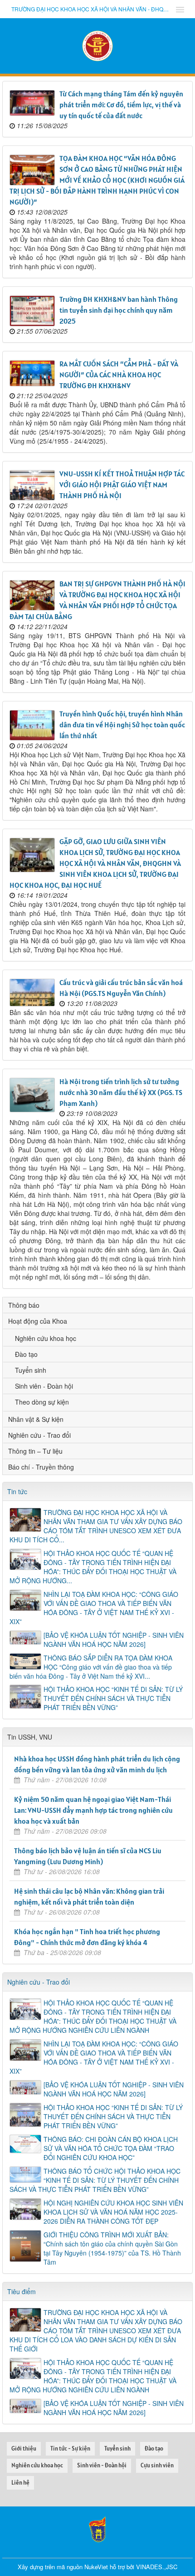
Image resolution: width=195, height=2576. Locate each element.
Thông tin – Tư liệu (35, 1451)
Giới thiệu (24, 2448)
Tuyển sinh (31, 1370)
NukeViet (96, 2567)
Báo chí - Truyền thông (41, 1467)
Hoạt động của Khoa (38, 1321)
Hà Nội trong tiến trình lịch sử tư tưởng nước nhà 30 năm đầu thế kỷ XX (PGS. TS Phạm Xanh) (121, 1092)
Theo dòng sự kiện (42, 1402)
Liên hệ (20, 2483)
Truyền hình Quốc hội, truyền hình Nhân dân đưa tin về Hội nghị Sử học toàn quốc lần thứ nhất (122, 725)
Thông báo (24, 1305)
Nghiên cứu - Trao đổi (39, 1435)
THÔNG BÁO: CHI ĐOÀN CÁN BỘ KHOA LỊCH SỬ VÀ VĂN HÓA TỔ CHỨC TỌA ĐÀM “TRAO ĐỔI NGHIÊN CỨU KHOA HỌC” (111, 2148)
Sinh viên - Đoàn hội (44, 1386)
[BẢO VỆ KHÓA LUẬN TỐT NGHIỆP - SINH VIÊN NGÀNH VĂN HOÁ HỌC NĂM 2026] (114, 1640)
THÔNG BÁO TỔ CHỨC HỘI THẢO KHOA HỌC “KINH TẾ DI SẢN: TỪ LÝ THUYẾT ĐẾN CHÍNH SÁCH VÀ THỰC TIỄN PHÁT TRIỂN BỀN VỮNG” (95, 2180)
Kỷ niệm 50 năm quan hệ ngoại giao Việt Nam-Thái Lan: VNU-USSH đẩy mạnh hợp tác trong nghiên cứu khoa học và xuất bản (93, 1810)
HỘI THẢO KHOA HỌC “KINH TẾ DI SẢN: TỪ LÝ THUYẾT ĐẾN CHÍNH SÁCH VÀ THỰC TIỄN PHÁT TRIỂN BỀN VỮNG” (113, 1698)
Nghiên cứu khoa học (46, 1338)
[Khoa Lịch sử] (97, 45)
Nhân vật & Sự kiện (36, 1419)
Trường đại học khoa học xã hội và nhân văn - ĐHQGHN (91, 9)
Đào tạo (26, 1354)
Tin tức (17, 1491)
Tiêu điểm (22, 2291)
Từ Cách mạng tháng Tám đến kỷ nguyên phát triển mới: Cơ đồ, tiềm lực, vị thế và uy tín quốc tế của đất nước (121, 105)
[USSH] (97, 2528)
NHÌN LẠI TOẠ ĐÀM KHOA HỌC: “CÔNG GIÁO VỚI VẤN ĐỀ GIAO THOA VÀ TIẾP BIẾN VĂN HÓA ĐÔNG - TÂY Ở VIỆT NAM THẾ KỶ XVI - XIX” (94, 1608)
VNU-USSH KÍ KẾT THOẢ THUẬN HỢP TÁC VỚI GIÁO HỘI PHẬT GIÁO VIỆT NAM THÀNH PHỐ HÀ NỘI (122, 485)
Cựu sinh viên (157, 2465)
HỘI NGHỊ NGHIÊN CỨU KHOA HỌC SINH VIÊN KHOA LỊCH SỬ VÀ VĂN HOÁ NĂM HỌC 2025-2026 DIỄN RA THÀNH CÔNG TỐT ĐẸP (113, 2212)
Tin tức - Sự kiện (70, 2448)
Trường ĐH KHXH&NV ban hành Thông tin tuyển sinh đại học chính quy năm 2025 (119, 310)
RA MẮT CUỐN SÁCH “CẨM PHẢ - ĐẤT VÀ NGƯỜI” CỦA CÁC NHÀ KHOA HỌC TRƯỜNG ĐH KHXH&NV (119, 375)
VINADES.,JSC (157, 2567)
